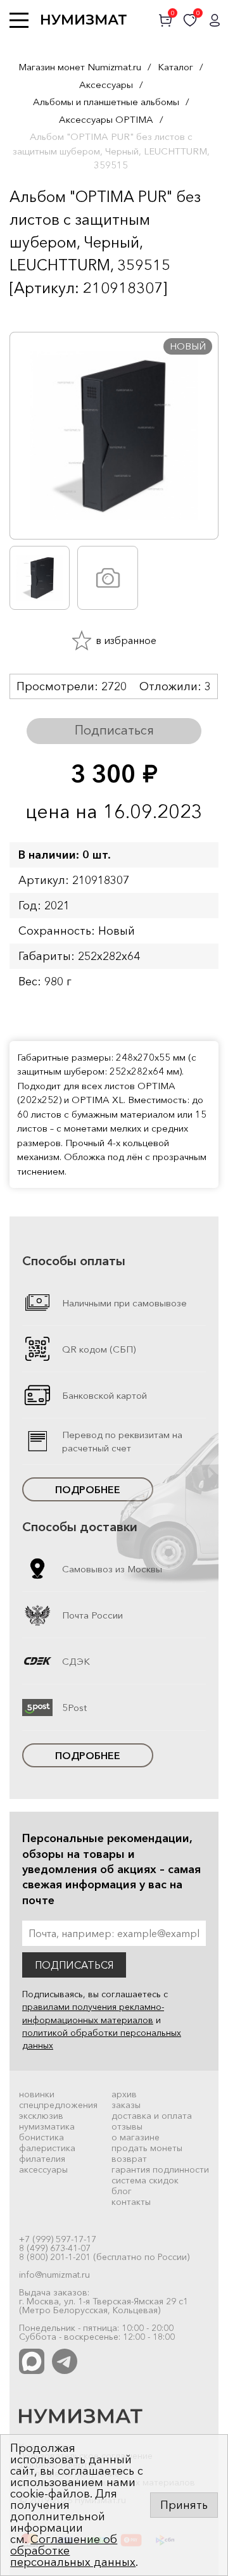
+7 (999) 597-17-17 (58, 2239)
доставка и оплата (152, 2116)
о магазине (136, 2137)
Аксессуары (106, 85)
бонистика (41, 2137)
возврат (129, 2159)
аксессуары (43, 2169)
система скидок (145, 2180)
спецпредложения (58, 2105)
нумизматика (47, 2126)
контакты (131, 2202)
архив (124, 2094)
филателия (42, 2159)
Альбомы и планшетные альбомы (106, 102)
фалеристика (47, 2148)
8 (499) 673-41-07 (55, 2248)
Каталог (175, 67)
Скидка (37, 313)
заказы (126, 2105)
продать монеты (147, 2148)
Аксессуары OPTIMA (106, 119)
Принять (184, 2505)
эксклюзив (41, 2116)
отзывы (127, 2126)
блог (122, 2191)
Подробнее (88, 1489)
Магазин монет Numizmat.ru (80, 67)
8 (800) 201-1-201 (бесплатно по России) (104, 2257)
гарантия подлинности (160, 2169)
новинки (37, 2094)
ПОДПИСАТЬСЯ (74, 1965)
